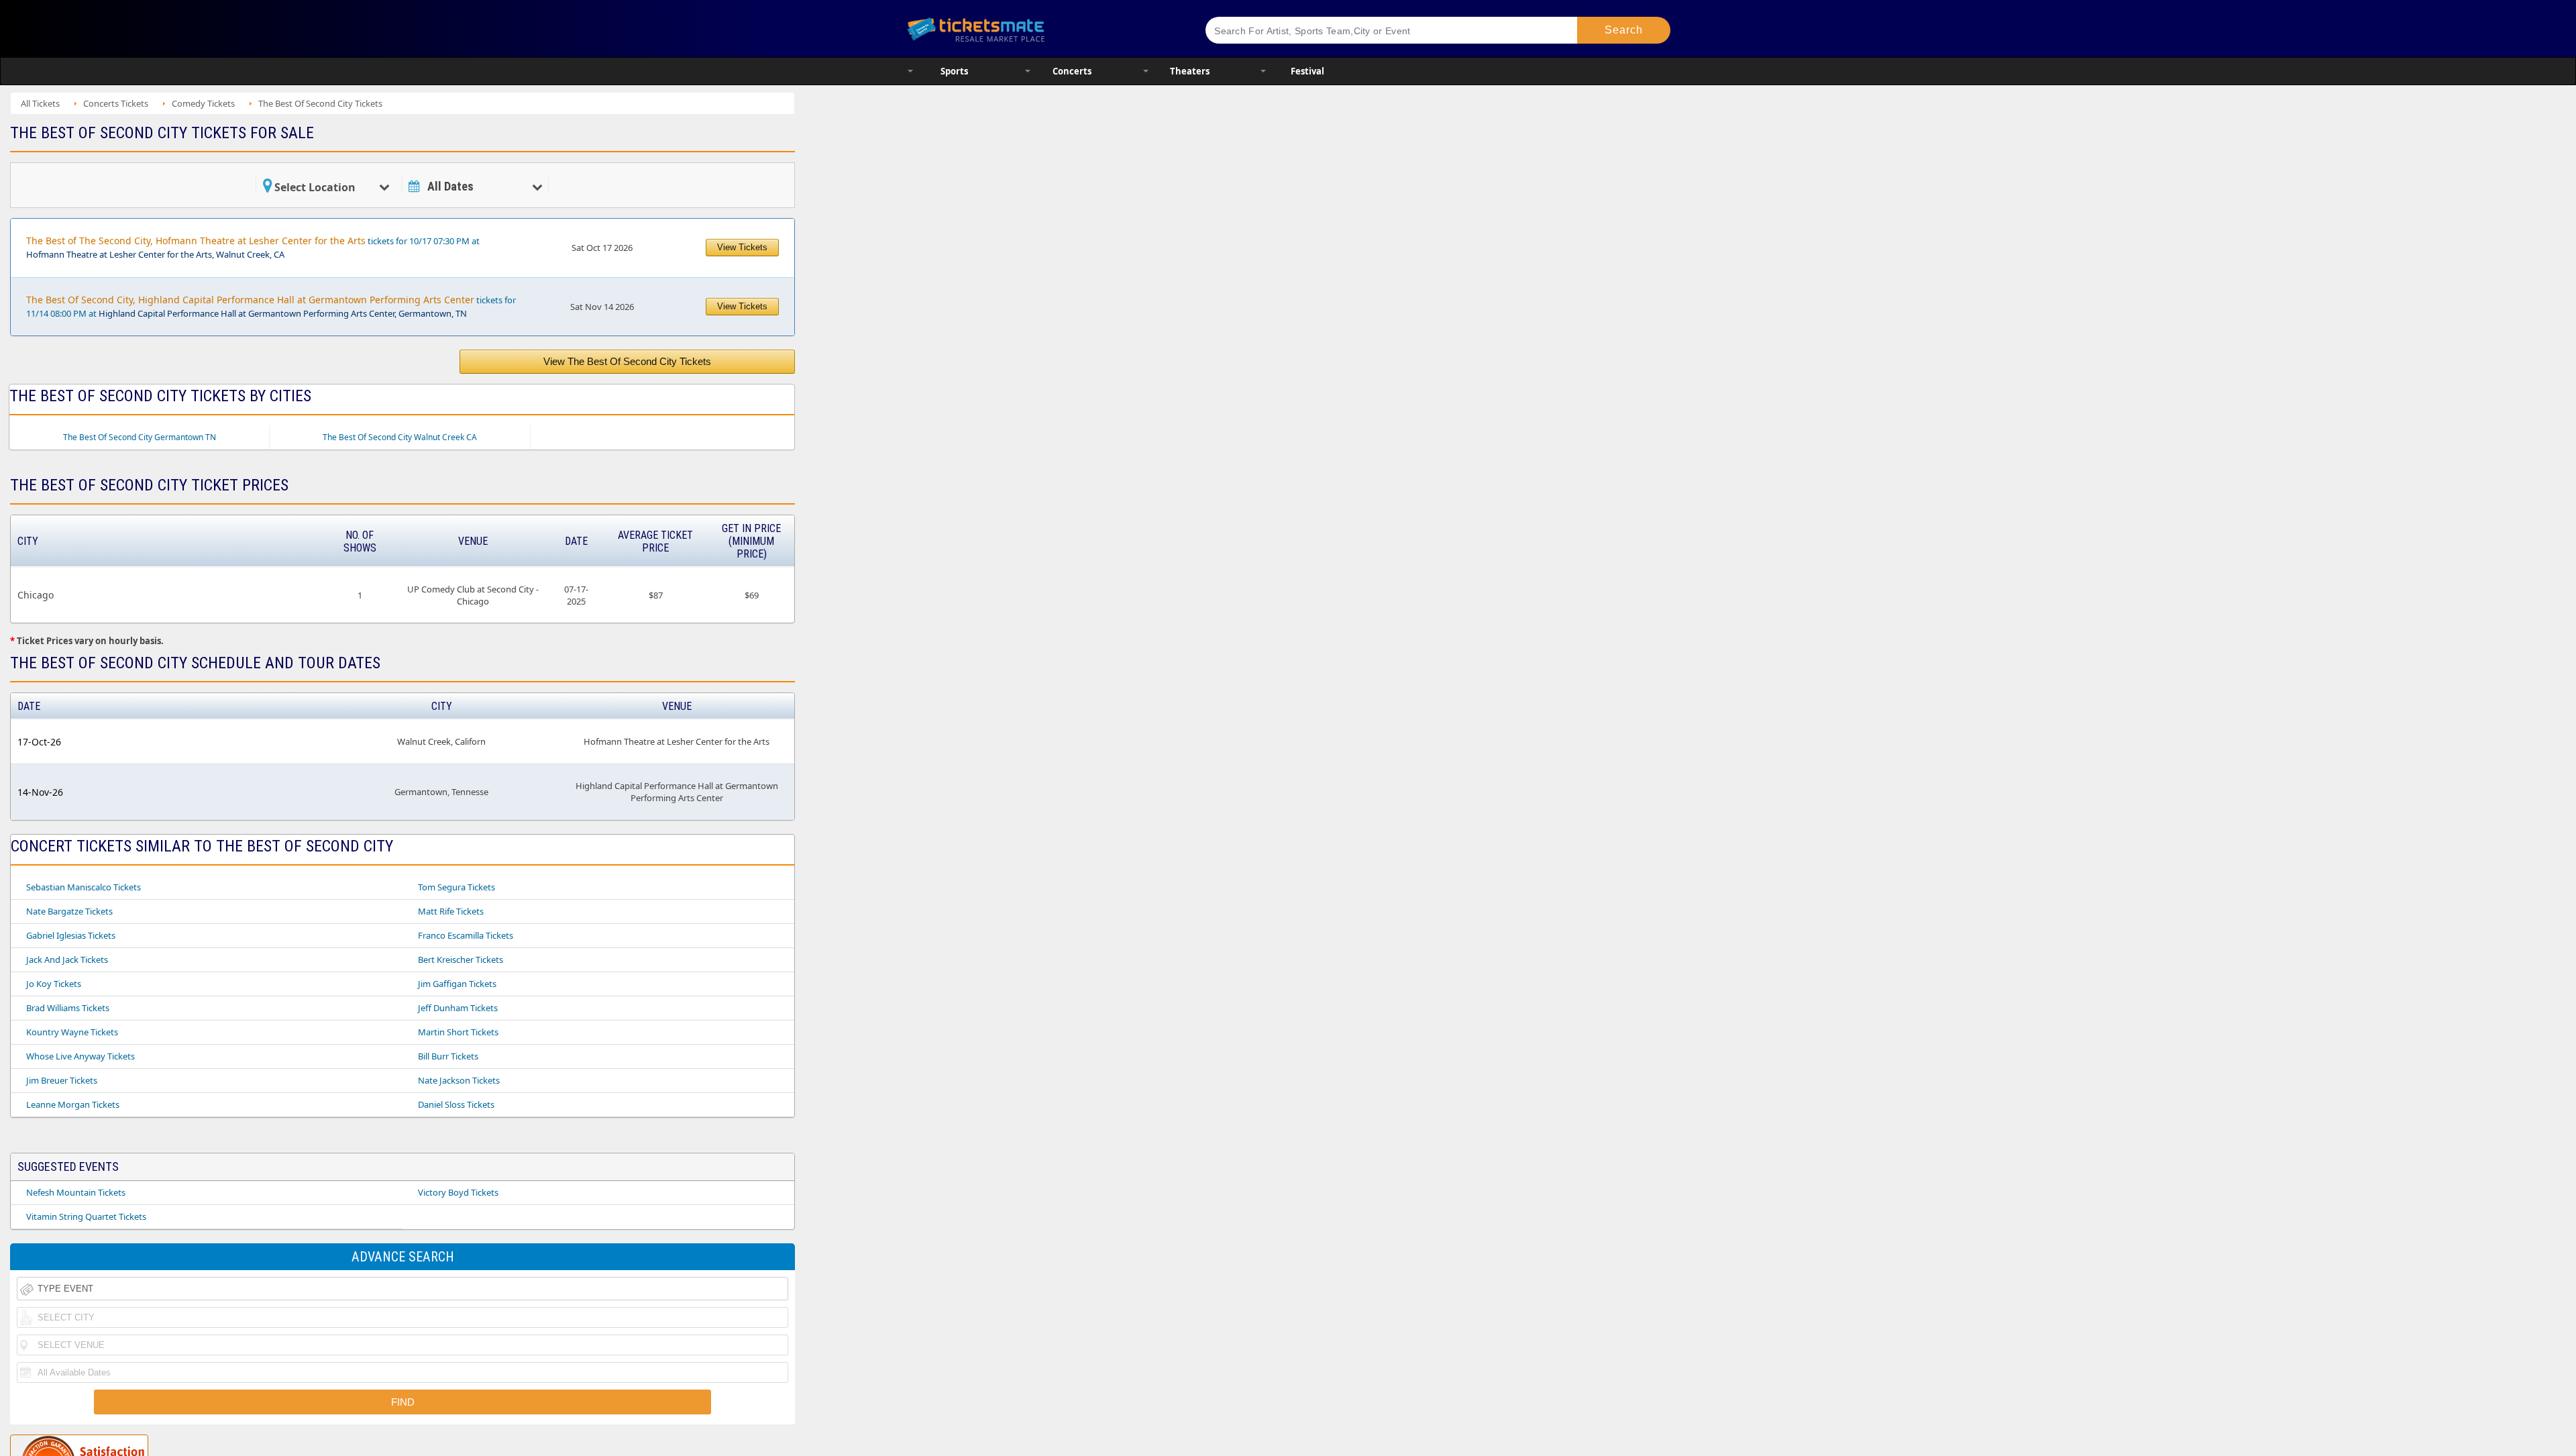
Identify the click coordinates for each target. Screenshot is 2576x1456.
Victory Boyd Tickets (458, 1192)
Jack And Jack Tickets (67, 959)
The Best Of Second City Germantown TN (140, 437)
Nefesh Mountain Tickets (76, 1192)
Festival (1307, 71)
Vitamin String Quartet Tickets (86, 1216)
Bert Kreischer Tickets (461, 959)
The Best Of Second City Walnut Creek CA (400, 437)
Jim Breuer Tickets (62, 1080)
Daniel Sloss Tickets (456, 1104)
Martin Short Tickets (458, 1032)
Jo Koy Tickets (54, 984)
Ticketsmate (1039, 29)
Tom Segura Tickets (457, 887)
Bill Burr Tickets (448, 1056)
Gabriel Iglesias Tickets (71, 935)
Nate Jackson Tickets (459, 1080)
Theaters (1190, 71)
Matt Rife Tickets (451, 911)
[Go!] (1624, 30)
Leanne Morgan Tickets (73, 1104)
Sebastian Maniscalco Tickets (84, 887)
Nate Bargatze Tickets (69, 911)
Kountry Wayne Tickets (72, 1032)
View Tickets (742, 247)
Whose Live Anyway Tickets (80, 1056)
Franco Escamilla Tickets (466, 935)
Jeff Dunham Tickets (458, 1008)
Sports (954, 71)
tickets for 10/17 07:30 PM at (253, 247)
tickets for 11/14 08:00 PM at (271, 306)
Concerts (1072, 71)
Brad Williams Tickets (68, 1008)
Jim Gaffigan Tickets (457, 984)
